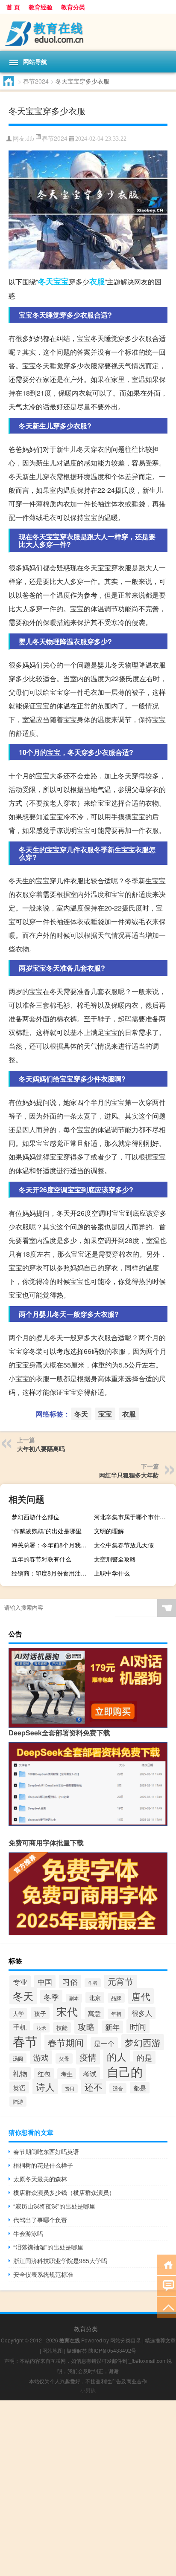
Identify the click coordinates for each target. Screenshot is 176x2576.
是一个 (104, 2043)
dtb (30, 139)
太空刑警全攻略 (115, 1559)
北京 (95, 1998)
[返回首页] (166, 2264)
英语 (19, 2087)
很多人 (142, 2013)
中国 (45, 1982)
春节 (25, 2041)
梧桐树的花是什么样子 (43, 2165)
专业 (20, 1982)
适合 (118, 2088)
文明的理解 (109, 1531)
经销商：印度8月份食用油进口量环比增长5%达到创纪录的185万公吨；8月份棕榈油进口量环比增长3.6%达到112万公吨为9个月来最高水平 (51, 1573)
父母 (64, 2058)
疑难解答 (77, 2350)
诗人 (45, 2086)
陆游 (18, 2102)
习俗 (70, 1981)
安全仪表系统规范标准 (43, 2274)
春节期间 (66, 2042)
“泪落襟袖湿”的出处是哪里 (48, 2247)
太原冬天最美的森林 (40, 2179)
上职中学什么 (112, 1573)
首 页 (13, 7)
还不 (94, 2087)
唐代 (141, 1996)
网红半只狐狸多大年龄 (129, 1475)
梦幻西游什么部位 (35, 1517)
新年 (112, 2027)
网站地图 (53, 2350)
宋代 (67, 2011)
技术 (41, 2028)
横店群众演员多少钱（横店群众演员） (64, 2192)
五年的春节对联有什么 (41, 1559)
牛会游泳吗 (28, 2233)
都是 (140, 2088)
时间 (138, 2026)
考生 (67, 2074)
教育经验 (41, 7)
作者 (93, 1983)
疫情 (88, 2057)
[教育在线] (88, 32)
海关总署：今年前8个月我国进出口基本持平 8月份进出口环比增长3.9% (51, 1545)
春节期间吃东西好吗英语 (46, 2151)
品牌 (116, 1998)
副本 (74, 1998)
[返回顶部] (166, 2307)
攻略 (86, 2026)
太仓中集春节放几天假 (124, 1545)
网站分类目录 (126, 2340)
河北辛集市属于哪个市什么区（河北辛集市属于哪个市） (134, 1517)
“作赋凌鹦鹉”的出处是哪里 (47, 1531)
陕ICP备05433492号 (112, 2350)
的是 (144, 2057)
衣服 (97, 281)
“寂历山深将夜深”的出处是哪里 (54, 2206)
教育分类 (73, 7)
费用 (70, 2089)
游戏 (41, 2057)
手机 (20, 2027)
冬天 (46, 281)
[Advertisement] (88, 2488)
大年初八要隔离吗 (41, 1448)
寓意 (94, 2013)
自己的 (125, 2071)
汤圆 (18, 2058)
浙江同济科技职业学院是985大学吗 (60, 2261)
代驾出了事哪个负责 (40, 2220)
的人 (117, 2056)
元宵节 (120, 1981)
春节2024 (36, 81)
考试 (90, 2073)
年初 (116, 2014)
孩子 (40, 2013)
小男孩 (88, 2390)
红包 (44, 2074)
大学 (18, 2014)
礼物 (20, 2073)
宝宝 (61, 281)
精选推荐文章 (160, 2340)
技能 (62, 2028)
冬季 (51, 1997)
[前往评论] (166, 2285)
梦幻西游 (143, 2042)
